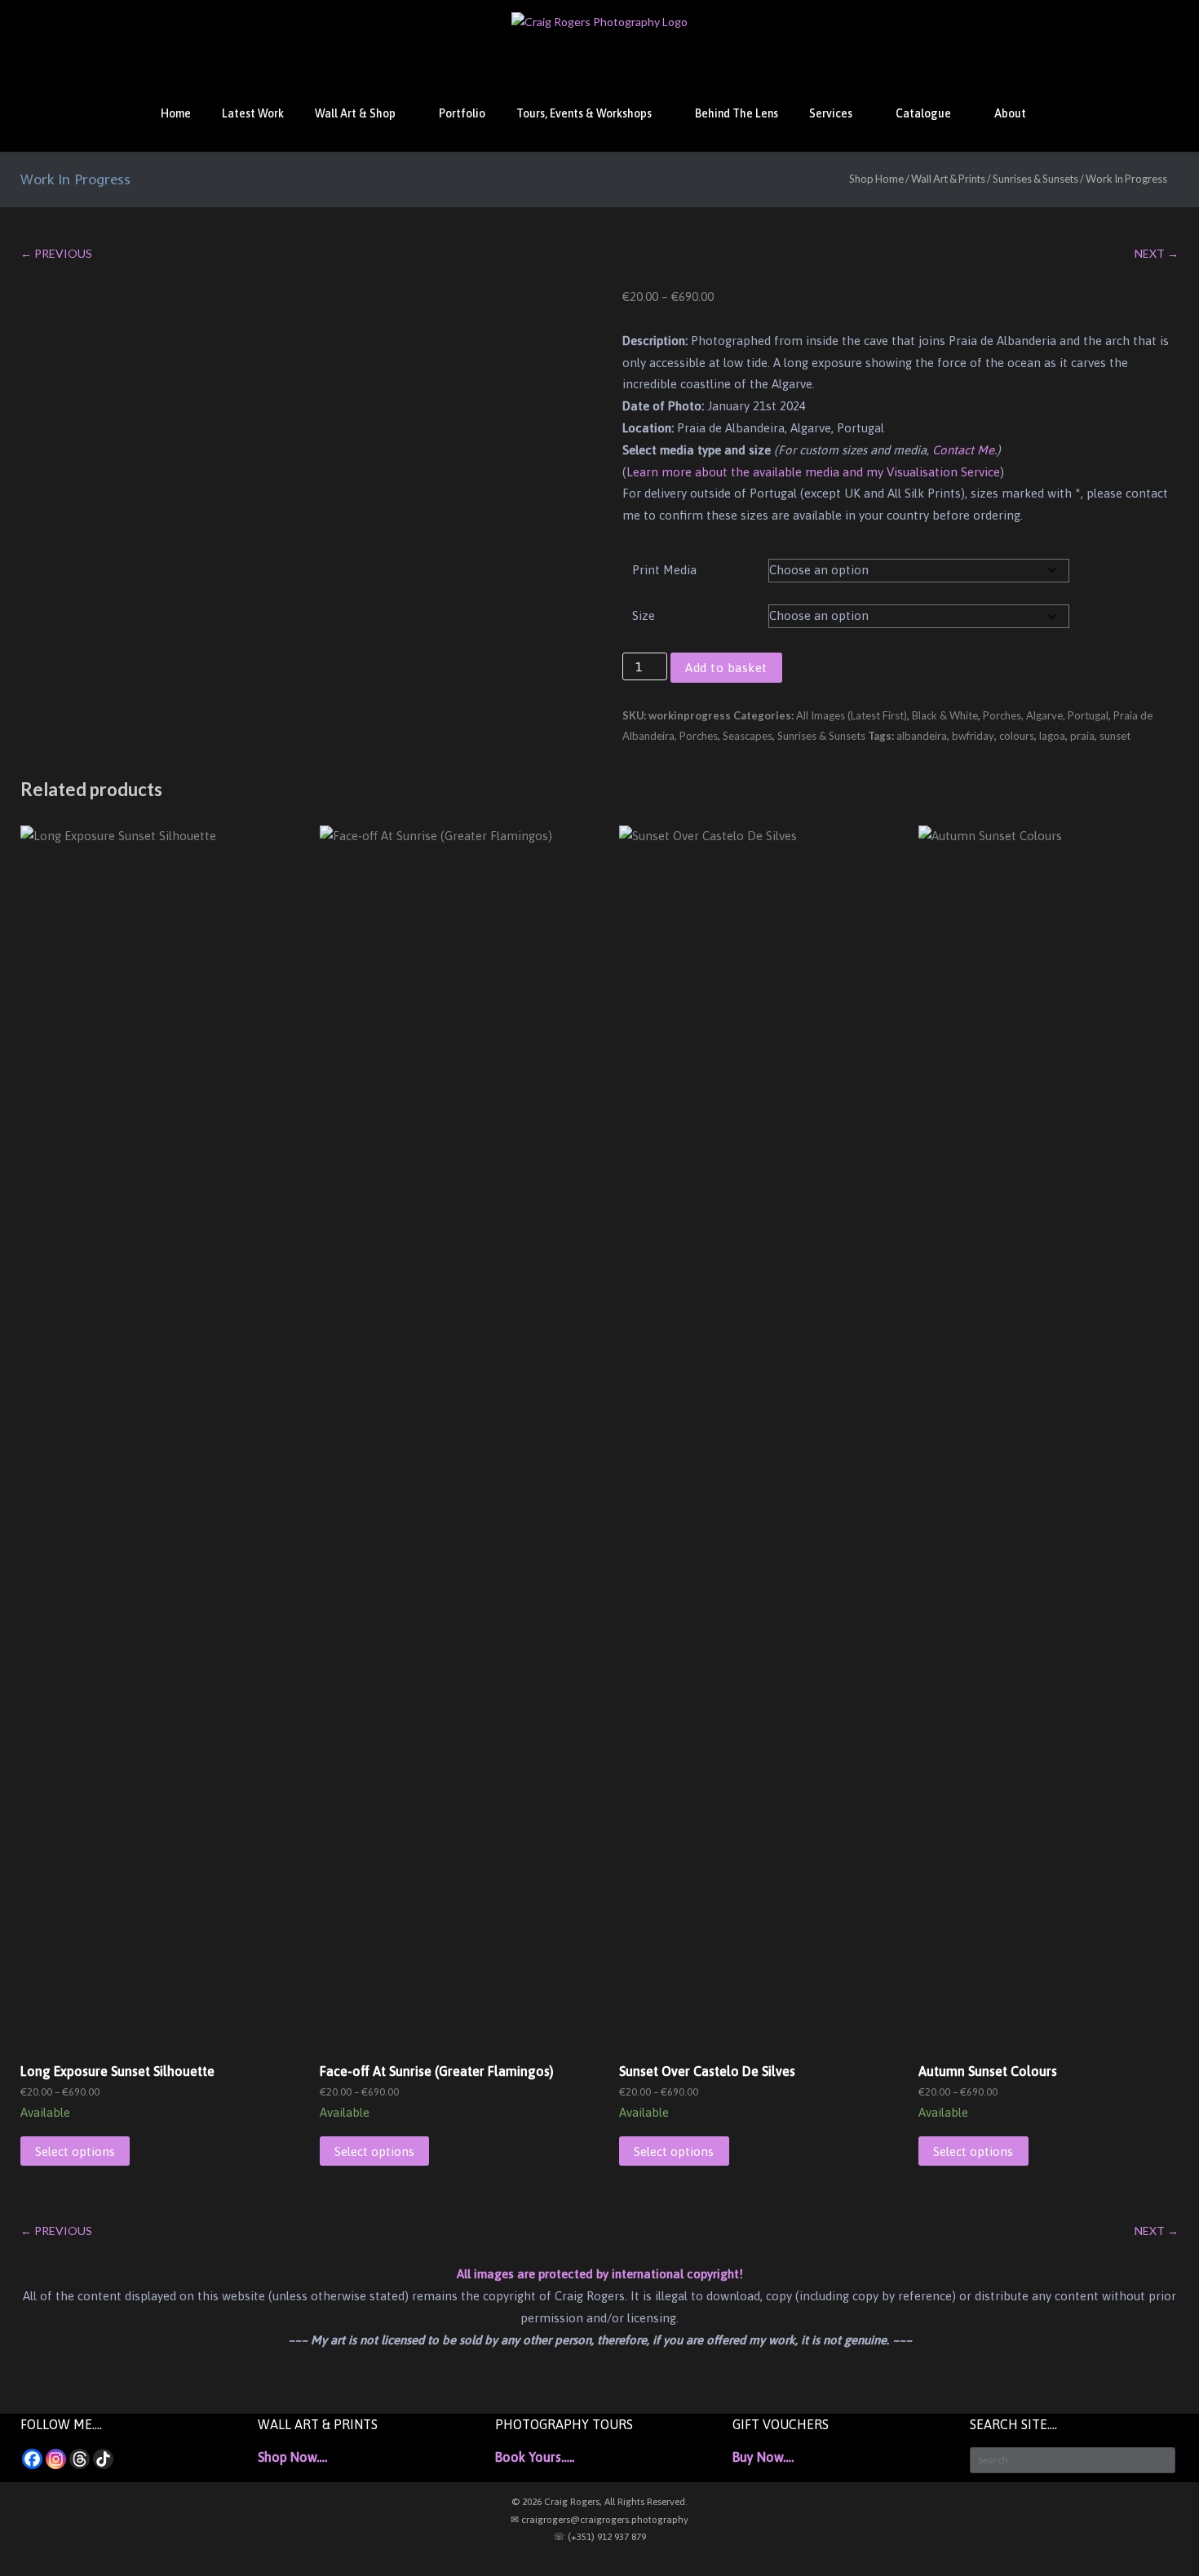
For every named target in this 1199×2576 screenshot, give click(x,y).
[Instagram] (56, 2459)
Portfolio (462, 113)
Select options (75, 2151)
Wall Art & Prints (948, 179)
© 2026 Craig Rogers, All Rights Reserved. (599, 2502)
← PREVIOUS (56, 253)
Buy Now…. (763, 2457)
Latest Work (253, 113)
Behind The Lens (737, 113)
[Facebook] (32, 2459)
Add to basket (726, 668)
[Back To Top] (1157, 2536)
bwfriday (973, 736)
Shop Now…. (292, 2457)
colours (1017, 736)
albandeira (922, 736)
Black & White (945, 715)
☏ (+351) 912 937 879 (599, 2537)
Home (176, 113)
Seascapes (748, 736)
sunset (1115, 736)
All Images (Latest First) (852, 715)
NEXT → (1157, 253)
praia (1082, 736)
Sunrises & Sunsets (1035, 179)
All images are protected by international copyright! (600, 2274)
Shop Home (876, 179)
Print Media (664, 570)
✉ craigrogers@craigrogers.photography (599, 2520)
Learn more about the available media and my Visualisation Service (813, 472)
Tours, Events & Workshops (584, 113)
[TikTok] (103, 2459)
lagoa (1052, 736)
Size (644, 615)
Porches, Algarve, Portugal (1046, 715)
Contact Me (963, 450)
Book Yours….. (535, 2457)
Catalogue (923, 113)
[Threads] (80, 2459)
